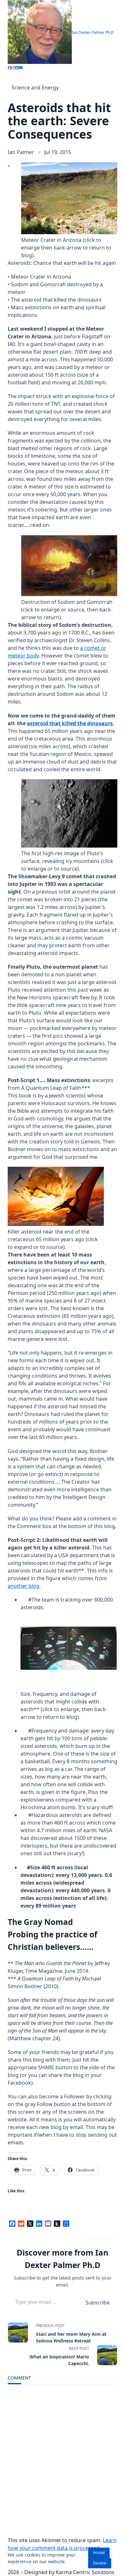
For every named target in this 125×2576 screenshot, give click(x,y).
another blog (24, 1586)
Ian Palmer (21, 152)
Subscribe (98, 2303)
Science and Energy (35, 88)
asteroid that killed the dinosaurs (70, 723)
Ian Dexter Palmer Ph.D (93, 32)
